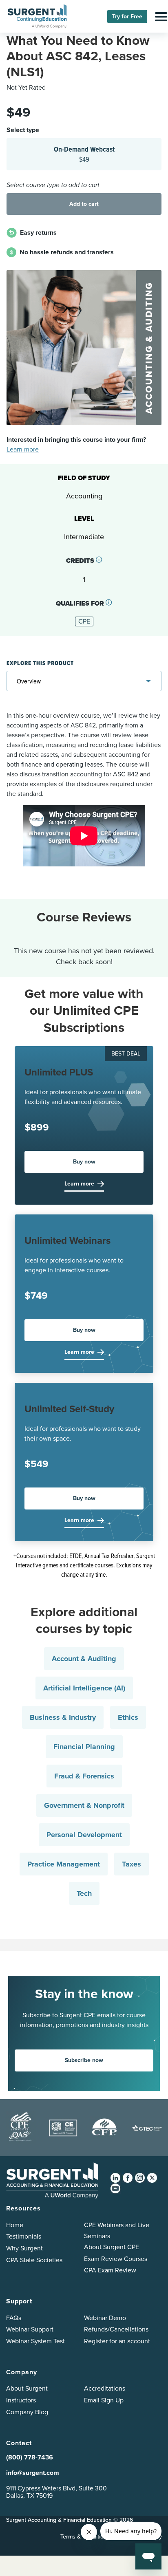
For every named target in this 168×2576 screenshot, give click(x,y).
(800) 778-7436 (30, 2457)
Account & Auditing (84, 1659)
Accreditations (105, 2388)
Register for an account (117, 2341)
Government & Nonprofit (84, 1805)
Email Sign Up (104, 2400)
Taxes (132, 1864)
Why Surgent (24, 2248)
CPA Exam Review (110, 2270)
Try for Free (127, 17)
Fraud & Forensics (84, 1776)
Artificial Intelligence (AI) (84, 1688)
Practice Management (64, 1864)
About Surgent (27, 2388)
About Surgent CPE (112, 2247)
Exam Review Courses (116, 2259)
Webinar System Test (35, 2341)
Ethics (128, 1717)
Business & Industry (63, 1717)
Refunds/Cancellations (116, 2329)
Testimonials (24, 2236)
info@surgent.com (33, 2473)
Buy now (84, 1162)
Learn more (23, 449)
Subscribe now (84, 2060)
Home (15, 2225)
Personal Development (84, 1835)
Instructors (21, 2400)
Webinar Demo (105, 2318)
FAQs (14, 2318)
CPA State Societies (34, 2260)
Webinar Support (30, 2329)
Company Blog (27, 2412)
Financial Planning (84, 1747)
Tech (84, 1893)
